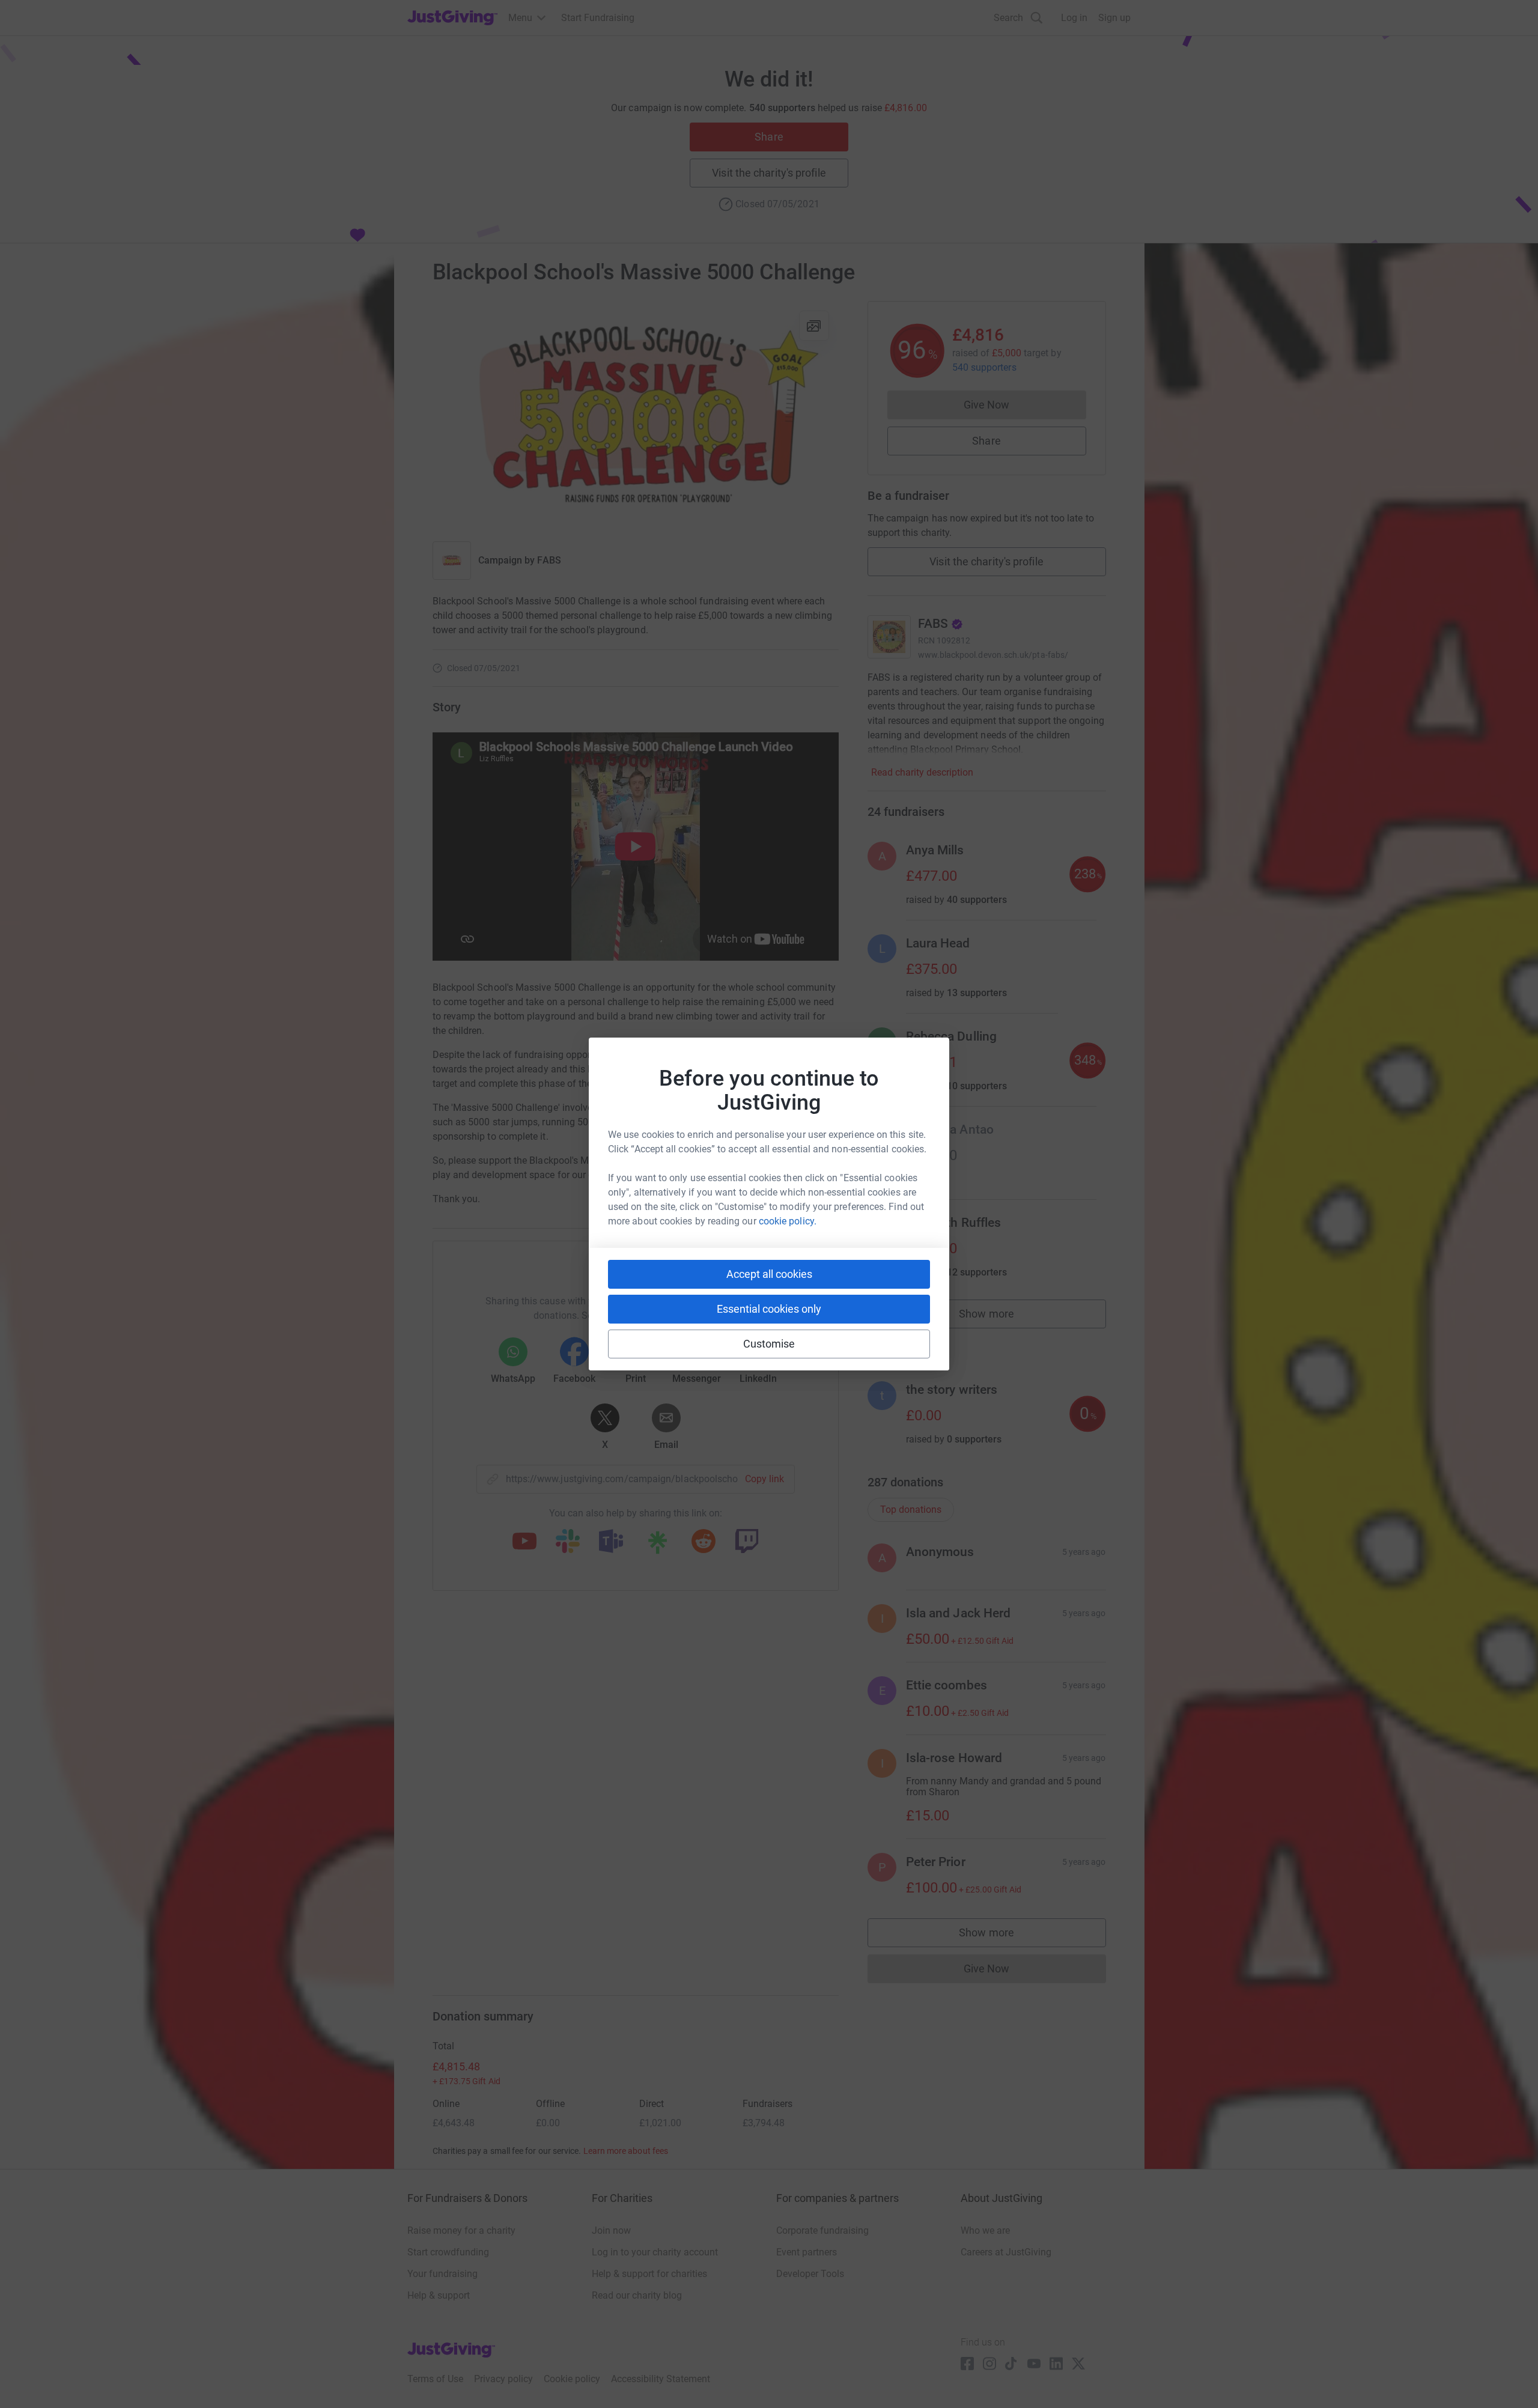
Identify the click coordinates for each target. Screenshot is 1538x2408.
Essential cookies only (769, 1309)
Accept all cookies (769, 1274)
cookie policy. (788, 1221)
